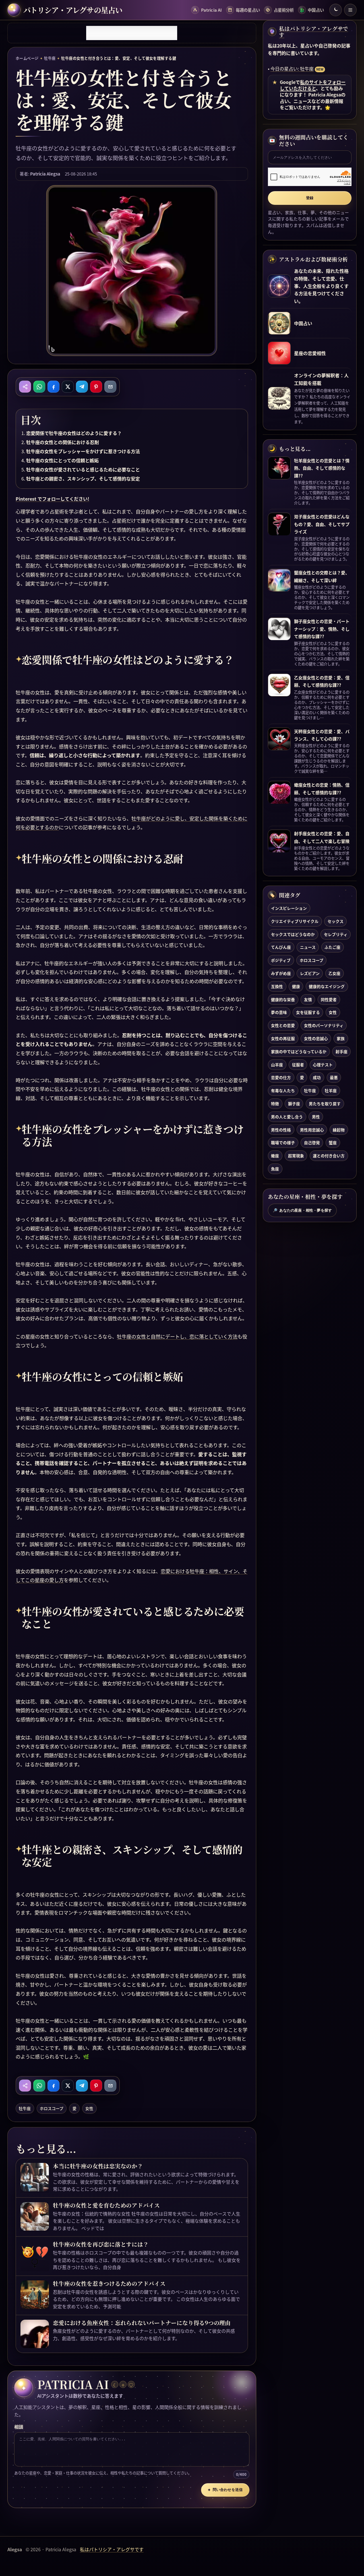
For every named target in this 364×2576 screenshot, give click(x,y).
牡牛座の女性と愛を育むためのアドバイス (106, 2205)
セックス (336, 921)
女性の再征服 (283, 1038)
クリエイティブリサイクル (295, 921)
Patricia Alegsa (45, 174)
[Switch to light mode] (336, 10)
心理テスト (323, 1065)
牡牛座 (50, 58)
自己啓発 (312, 1143)
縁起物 (339, 1130)
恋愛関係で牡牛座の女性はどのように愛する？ (74, 433)
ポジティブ (281, 960)
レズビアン (310, 973)
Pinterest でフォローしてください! (52, 499)
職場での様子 (283, 1143)
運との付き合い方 (329, 1156)
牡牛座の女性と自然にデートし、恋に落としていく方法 (177, 1336)
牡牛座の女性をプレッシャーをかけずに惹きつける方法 (83, 451)
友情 (308, 999)
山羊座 (277, 1065)
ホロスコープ (52, 2108)
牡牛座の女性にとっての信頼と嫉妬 (62, 460)
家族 (341, 1038)
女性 (89, 2108)
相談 (19, 2427)
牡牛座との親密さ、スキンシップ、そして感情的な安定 (83, 479)
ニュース (308, 947)
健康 (296, 986)
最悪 (334, 1078)
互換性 (277, 986)
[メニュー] (350, 10)
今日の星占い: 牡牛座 (292, 69)
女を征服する (308, 1012)
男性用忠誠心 (312, 1130)
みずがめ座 (281, 973)
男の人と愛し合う (287, 1117)
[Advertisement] (132, 33)
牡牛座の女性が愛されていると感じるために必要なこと (83, 469)
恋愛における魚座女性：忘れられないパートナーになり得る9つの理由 (142, 2323)
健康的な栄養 (283, 999)
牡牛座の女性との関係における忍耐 (63, 442)
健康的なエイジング (327, 986)
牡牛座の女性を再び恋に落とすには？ (101, 2244)
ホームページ (27, 58)
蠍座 (275, 1156)
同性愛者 (329, 999)
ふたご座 (332, 947)
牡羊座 (331, 1091)
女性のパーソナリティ (324, 1026)
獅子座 (294, 1104)
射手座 (342, 1051)
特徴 (275, 1104)
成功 (317, 1078)
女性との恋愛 (283, 1026)
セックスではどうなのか (293, 934)
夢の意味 (279, 1012)
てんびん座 (281, 947)
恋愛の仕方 (281, 1078)
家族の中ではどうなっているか (299, 1051)
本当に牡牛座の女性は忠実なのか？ (98, 2166)
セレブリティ (336, 934)
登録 (310, 198)
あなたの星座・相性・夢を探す (302, 1210)
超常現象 (296, 1156)
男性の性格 (281, 1130)
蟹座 (333, 1143)
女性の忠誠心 (316, 1038)
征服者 (298, 1065)
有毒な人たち (283, 1091)
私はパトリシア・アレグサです (314, 32)
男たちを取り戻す (325, 1104)
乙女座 (334, 973)
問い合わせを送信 (225, 2490)
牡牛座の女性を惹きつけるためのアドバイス (109, 2284)
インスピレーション (289, 908)
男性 (316, 1117)
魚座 (275, 1169)
